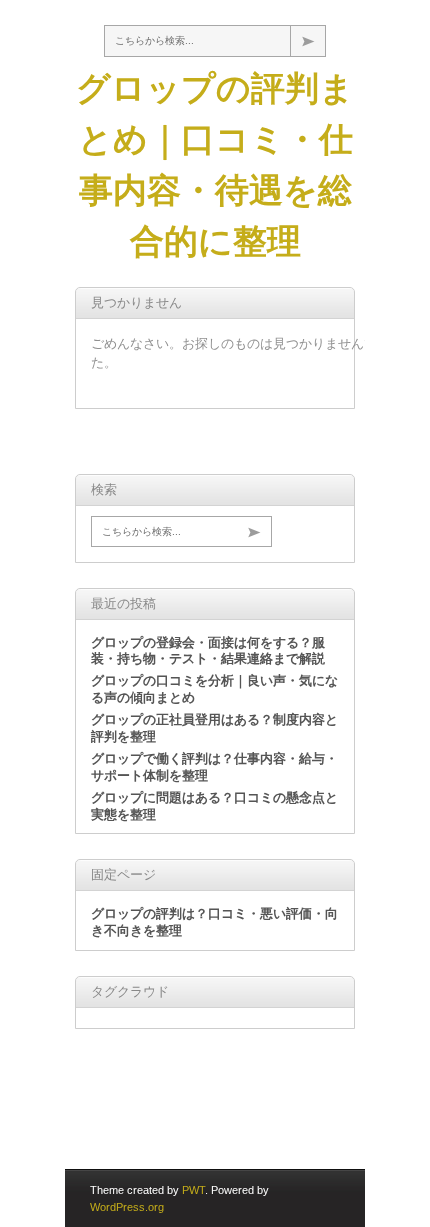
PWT (193, 1190)
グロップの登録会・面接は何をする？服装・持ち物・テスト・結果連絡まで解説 (208, 651)
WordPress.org (127, 1207)
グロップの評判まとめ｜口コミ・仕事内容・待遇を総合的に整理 (215, 164)
